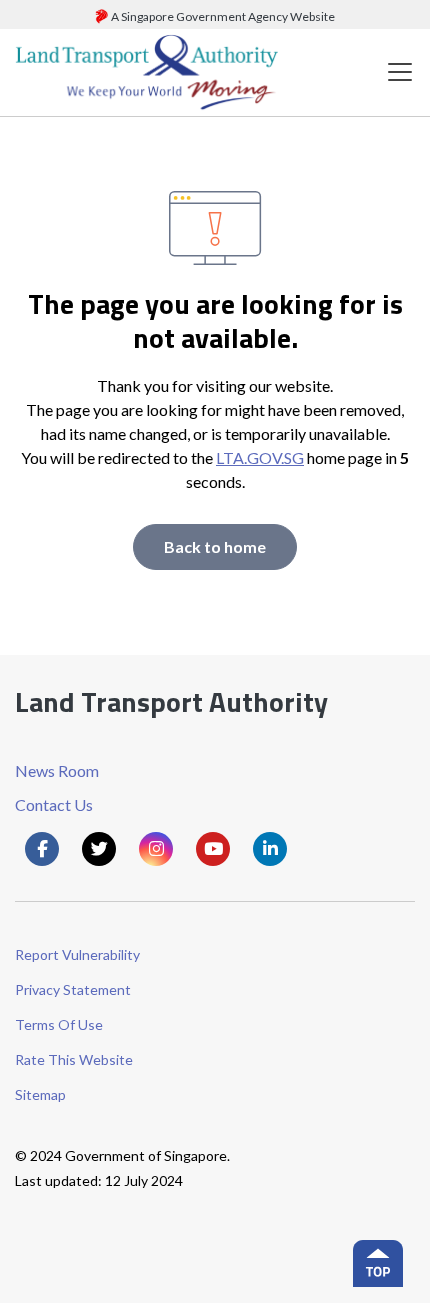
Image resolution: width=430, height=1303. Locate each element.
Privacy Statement (73, 989)
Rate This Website (74, 1059)
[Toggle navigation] (400, 72)
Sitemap (40, 1094)
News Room (57, 770)
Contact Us (54, 804)
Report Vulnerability (77, 954)
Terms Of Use (59, 1024)
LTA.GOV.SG (260, 457)
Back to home (215, 546)
